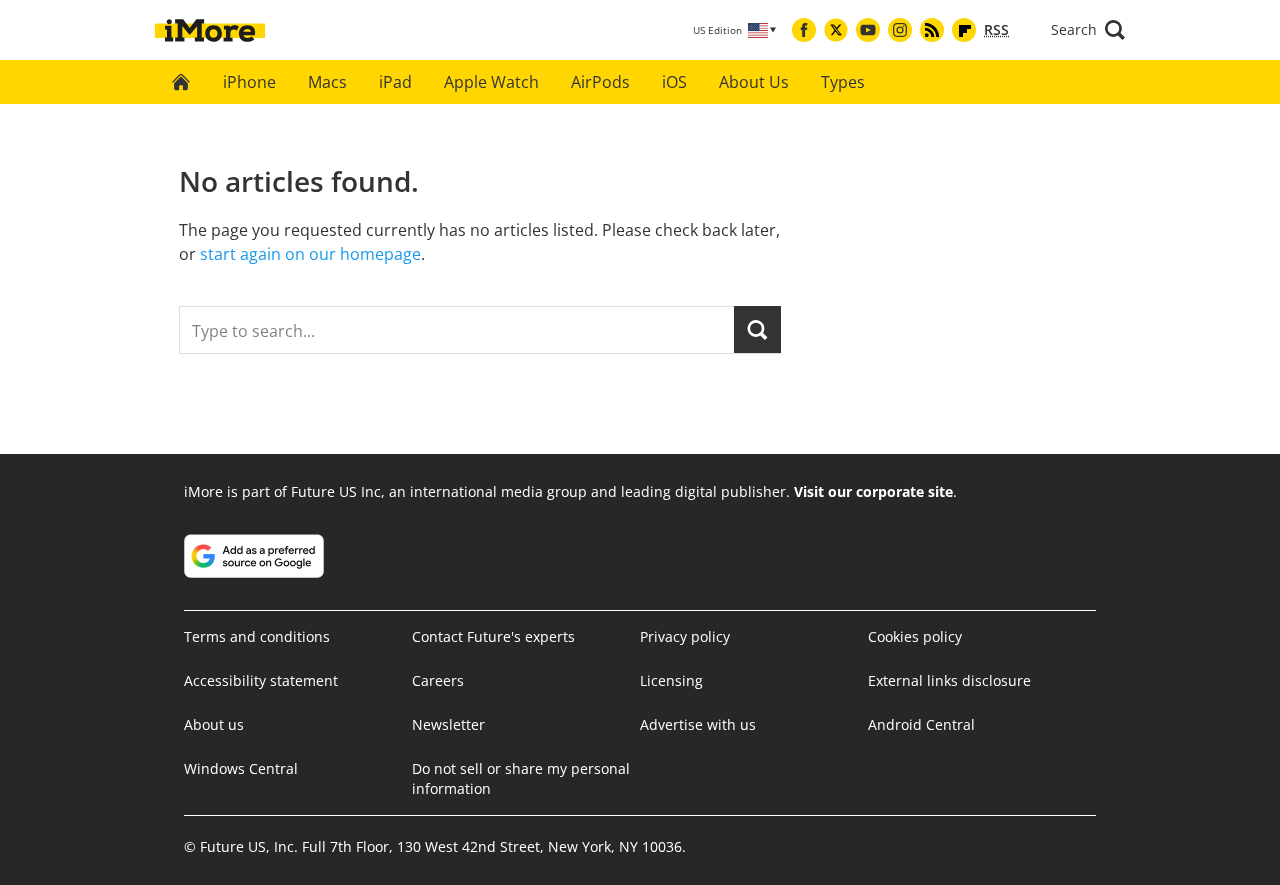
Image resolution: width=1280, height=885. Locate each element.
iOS (674, 82)
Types (843, 82)
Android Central (921, 724)
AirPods (600, 82)
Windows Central (241, 768)
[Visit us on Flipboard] (964, 30)
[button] (1088, 30)
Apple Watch (491, 82)
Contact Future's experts (493, 636)
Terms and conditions (257, 636)
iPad (395, 82)
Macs (327, 82)
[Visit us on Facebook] (804, 30)
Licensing (671, 680)
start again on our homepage (310, 254)
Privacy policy (685, 636)
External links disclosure (949, 680)
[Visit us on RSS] (932, 30)
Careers (438, 680)
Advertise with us (698, 724)
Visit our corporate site (873, 491)
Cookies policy (915, 636)
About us (214, 724)
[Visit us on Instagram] (900, 30)
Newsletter (448, 724)
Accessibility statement (261, 680)
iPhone (249, 82)
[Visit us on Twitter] (836, 30)
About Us (754, 82)
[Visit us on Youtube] (868, 30)
